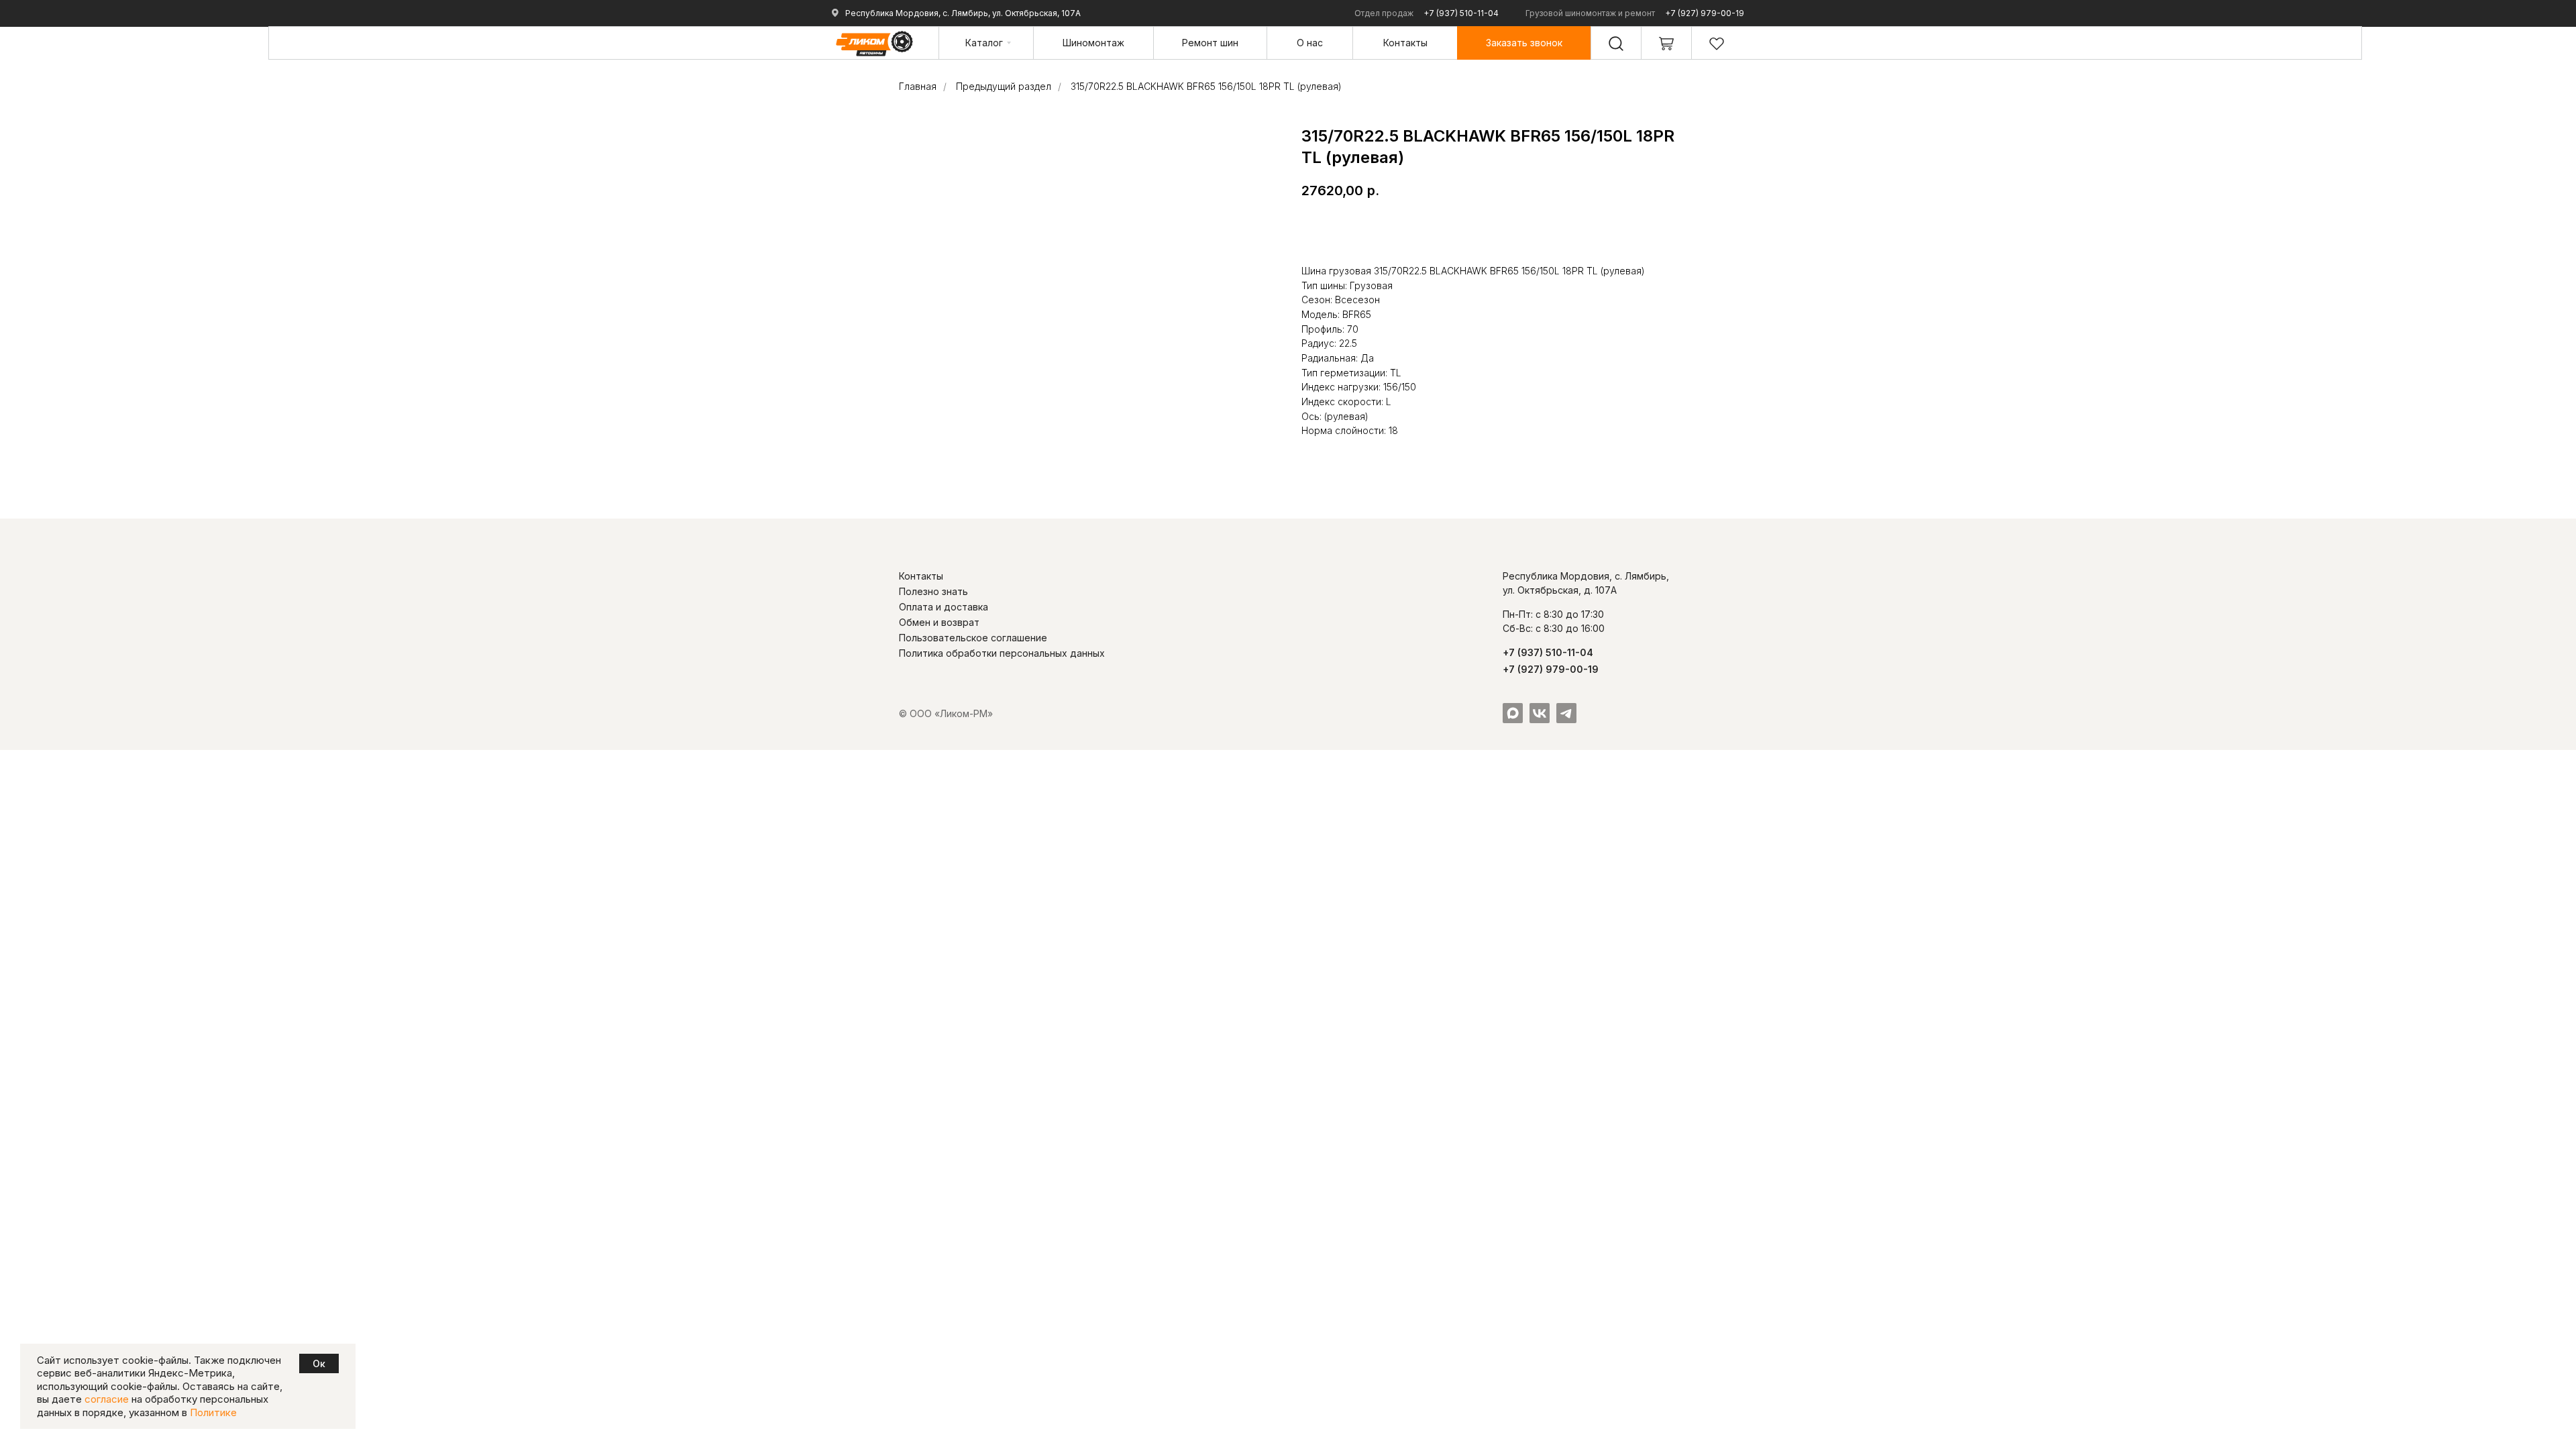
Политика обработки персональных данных (1002, 653)
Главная (918, 86)
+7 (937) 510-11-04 (1461, 13)
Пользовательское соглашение (973, 638)
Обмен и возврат (939, 622)
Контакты (921, 576)
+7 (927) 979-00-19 (1705, 13)
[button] (1524, 43)
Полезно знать (933, 591)
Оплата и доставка (944, 607)
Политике (213, 1412)
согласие (107, 1399)
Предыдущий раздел (1004, 86)
